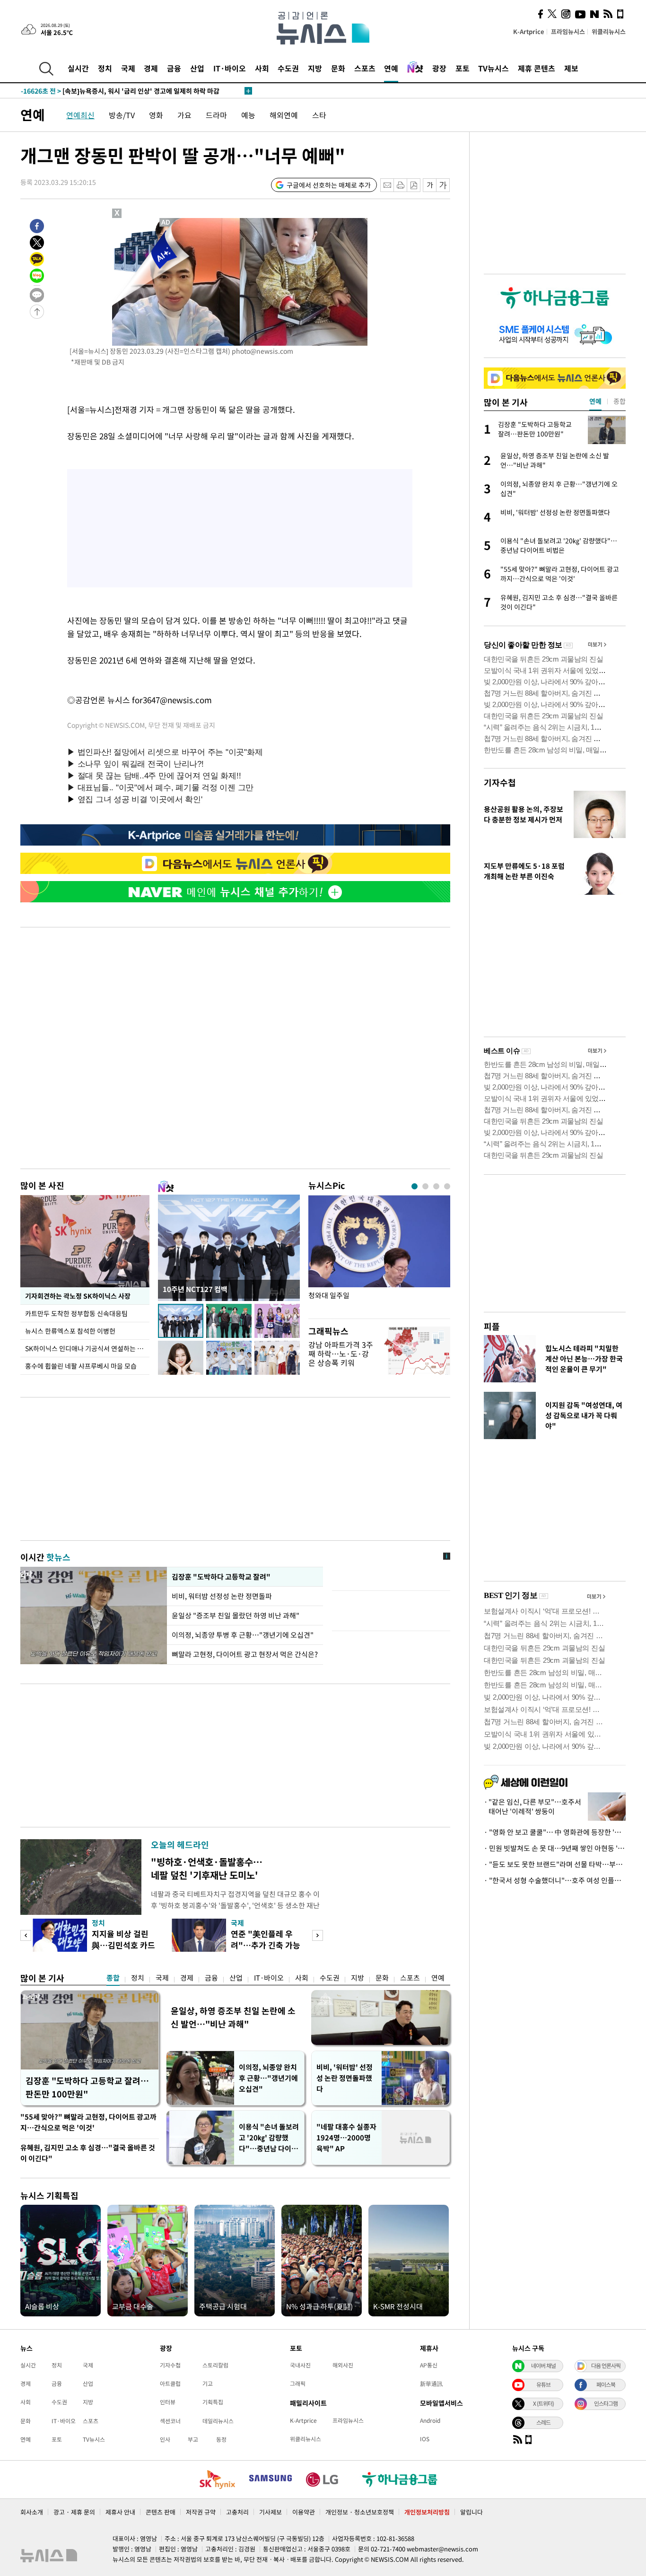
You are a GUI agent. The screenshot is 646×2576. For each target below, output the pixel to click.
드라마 (216, 115)
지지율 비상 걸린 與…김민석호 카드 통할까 (123, 1945)
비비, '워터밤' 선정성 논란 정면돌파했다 (345, 2078)
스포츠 (365, 68)
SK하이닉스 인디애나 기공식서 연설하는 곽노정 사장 (87, 1348)
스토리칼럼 (215, 2365)
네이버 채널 (543, 2366)
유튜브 (543, 2384)
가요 (184, 115)
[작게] (430, 185)
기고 (208, 2384)
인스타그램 (606, 2403)
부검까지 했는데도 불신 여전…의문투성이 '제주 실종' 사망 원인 (129, 91)
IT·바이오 (230, 68)
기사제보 (271, 2512)
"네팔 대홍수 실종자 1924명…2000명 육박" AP (346, 2138)
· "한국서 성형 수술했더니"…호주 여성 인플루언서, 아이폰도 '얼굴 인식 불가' (555, 1880)
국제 (128, 68)
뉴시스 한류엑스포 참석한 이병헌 (70, 1331)
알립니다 (471, 2512)
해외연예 (284, 115)
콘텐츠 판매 (161, 2512)
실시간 (78, 68)
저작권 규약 (201, 2512)
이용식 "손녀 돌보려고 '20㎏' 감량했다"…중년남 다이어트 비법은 (269, 2138)
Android (430, 2420)
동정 (221, 2439)
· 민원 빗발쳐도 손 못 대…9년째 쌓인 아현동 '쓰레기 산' (555, 1848)
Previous (26, 1935)
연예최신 (80, 115)
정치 (105, 68)
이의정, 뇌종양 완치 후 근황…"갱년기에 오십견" (268, 2078)
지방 (315, 68)
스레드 (543, 2422)
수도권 (288, 68)
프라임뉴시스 (568, 31)
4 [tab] (447, 1186)
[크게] (443, 185)
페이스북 (606, 2384)
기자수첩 (500, 782)
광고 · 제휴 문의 (74, 2512)
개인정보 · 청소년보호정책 (360, 2512)
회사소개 (32, 2512)
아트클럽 (170, 2384)
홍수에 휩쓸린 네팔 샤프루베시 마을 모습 (81, 1366)
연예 (391, 68)
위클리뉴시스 (609, 31)
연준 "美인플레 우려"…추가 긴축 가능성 (266, 1945)
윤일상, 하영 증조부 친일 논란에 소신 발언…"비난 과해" (233, 2017)
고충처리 (237, 2512)
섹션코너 (170, 2421)
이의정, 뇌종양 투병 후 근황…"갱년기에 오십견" (243, 1635)
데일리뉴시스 (218, 2421)
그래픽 (298, 2384)
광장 (439, 68)
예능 (248, 115)
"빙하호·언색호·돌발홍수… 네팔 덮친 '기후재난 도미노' (207, 1868)
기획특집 (213, 2402)
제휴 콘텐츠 (537, 68)
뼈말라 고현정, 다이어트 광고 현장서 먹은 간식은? (245, 1654)
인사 (165, 2439)
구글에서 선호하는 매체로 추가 (329, 185)
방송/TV (122, 115)
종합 (113, 1978)
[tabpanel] (379, 1254)
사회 (262, 68)
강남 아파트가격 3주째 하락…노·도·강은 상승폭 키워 (341, 1353)
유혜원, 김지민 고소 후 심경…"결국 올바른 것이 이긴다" (88, 2153)
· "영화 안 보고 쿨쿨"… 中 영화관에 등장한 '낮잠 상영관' (555, 1832)
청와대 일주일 (329, 1296)
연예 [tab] (595, 401)
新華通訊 (431, 2384)
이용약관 (304, 2512)
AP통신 (429, 2365)
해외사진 (343, 2365)
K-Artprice (529, 31)
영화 (156, 115)
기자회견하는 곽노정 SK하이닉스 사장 (77, 1296)
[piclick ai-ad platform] (166, 222)
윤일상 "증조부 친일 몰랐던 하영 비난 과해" (236, 1615)
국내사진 (300, 2365)
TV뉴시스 (493, 68)
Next (318, 1935)
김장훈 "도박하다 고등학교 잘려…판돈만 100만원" (87, 2087)
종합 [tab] (620, 401)
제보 (571, 68)
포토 (463, 68)
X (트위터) (543, 2403)
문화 (338, 68)
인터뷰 (168, 2402)
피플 (492, 1326)
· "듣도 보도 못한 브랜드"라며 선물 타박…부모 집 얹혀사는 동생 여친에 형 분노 (555, 1864)
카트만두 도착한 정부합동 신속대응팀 (76, 1313)
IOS (425, 2439)
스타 (319, 115)
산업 (197, 68)
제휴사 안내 (120, 2512)
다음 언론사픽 (606, 2366)
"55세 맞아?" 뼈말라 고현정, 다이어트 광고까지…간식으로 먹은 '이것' (88, 2122)
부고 (193, 2439)
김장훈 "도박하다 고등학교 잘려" (221, 1577)
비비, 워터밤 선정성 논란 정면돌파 (222, 1596)
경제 (151, 68)
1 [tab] (415, 1186)
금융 (174, 68)
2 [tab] (425, 1186)
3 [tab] (436, 1186)
